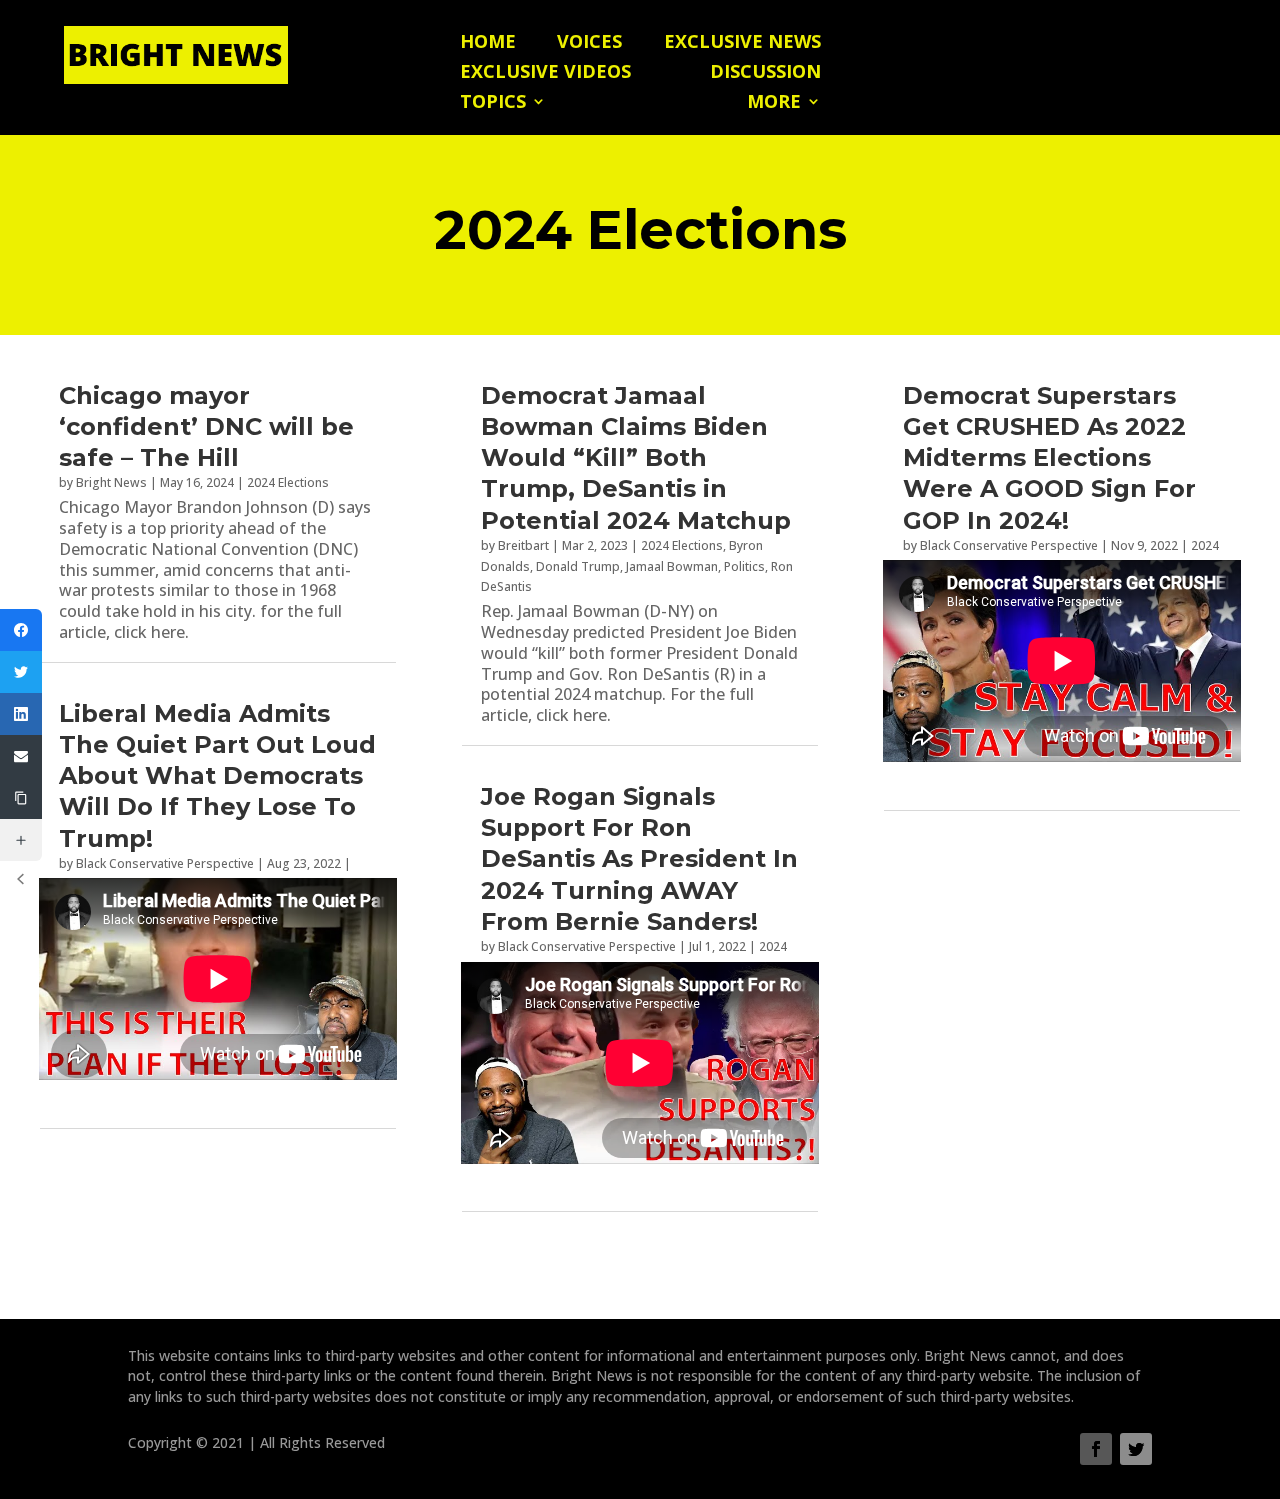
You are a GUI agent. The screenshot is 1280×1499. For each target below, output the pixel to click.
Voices (589, 43)
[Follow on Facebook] (1096, 1449)
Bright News (111, 482)
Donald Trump (578, 566)
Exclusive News (742, 43)
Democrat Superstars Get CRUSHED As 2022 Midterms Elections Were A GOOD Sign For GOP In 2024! (1049, 458)
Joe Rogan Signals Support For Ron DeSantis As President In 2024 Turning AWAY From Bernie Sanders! (639, 859)
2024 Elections (288, 482)
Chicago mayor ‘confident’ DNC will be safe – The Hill (206, 426)
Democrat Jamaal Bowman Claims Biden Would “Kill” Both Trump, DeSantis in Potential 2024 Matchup (636, 458)
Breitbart (523, 545)
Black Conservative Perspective (165, 863)
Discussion (765, 73)
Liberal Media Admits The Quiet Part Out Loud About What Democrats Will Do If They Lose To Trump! (217, 776)
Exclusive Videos (545, 73)
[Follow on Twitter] (1136, 1449)
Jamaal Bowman (672, 566)
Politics (744, 566)
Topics (493, 103)
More (774, 103)
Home (488, 43)
